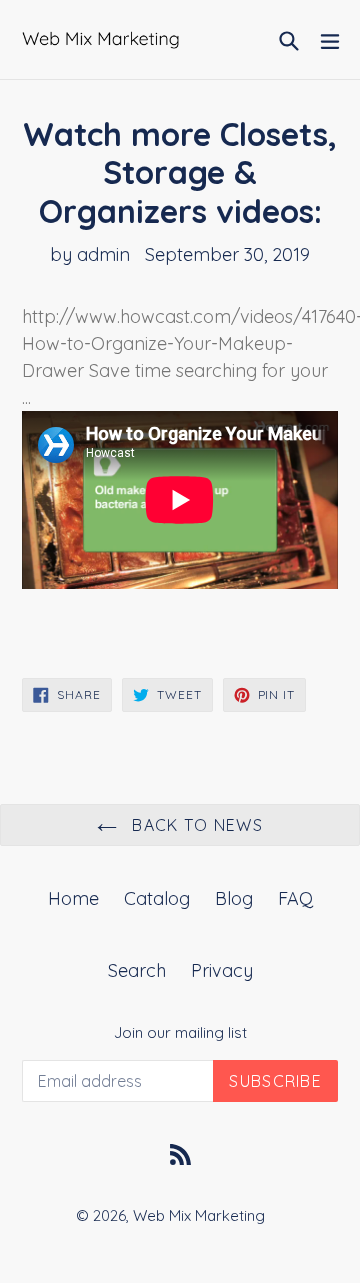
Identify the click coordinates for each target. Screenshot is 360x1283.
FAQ (295, 898)
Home (73, 898)
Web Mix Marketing (199, 1215)
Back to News (195, 825)
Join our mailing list (180, 1033)
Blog (234, 898)
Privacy (222, 970)
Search (137, 970)
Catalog (157, 898)
